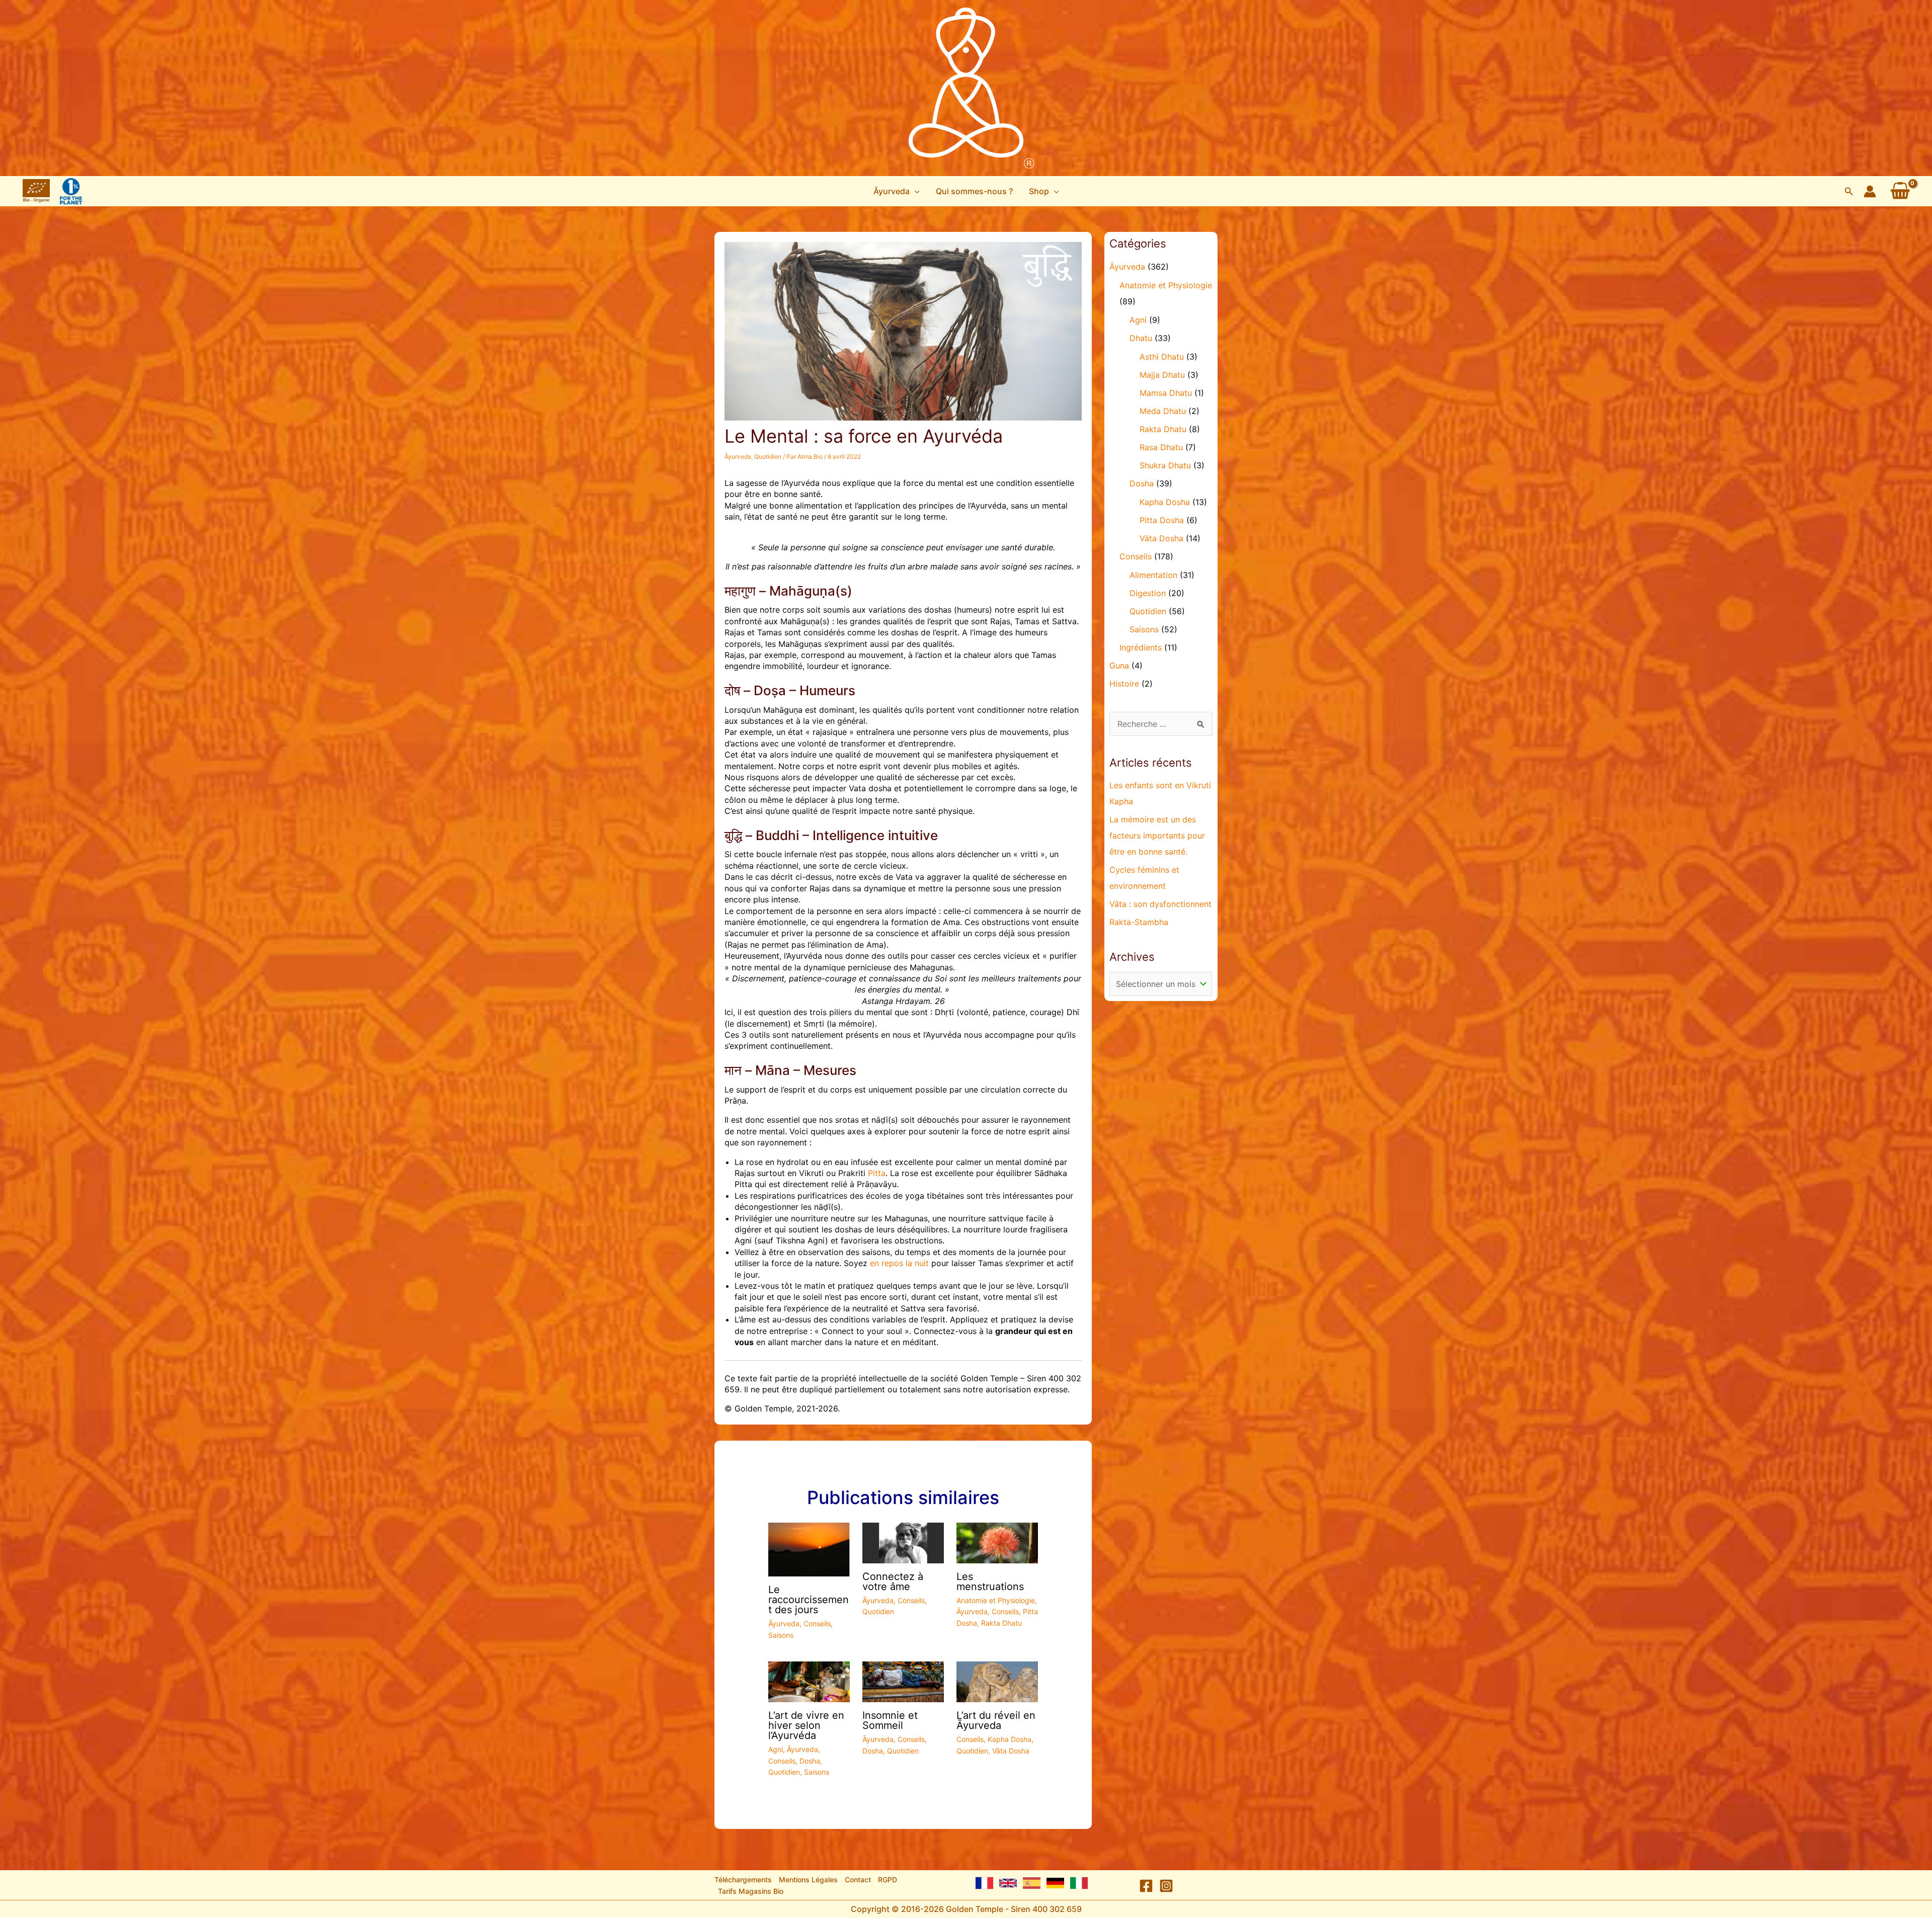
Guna (1119, 665)
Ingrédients (1141, 647)
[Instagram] (1166, 1886)
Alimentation (1153, 575)
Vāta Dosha (1011, 1751)
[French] (984, 1883)
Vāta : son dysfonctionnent (1160, 904)
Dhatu (1141, 338)
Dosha (810, 1761)
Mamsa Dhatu (1166, 393)
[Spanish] (1032, 1883)
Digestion (1148, 593)
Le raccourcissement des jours (809, 1600)
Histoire (1124, 684)
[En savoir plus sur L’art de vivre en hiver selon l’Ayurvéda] (809, 1681)
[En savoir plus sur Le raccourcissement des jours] (809, 1549)
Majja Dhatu (1162, 375)
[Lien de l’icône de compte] (1870, 191)
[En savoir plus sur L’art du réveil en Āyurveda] (997, 1681)
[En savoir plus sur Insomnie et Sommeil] (903, 1681)
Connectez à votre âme (893, 1581)
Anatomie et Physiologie (996, 1600)
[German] (1055, 1883)
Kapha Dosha (1010, 1739)
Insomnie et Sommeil (890, 1720)
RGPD (888, 1880)
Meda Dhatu (1163, 411)
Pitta (877, 1173)
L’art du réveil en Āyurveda (996, 1720)
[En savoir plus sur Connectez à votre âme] (903, 1542)
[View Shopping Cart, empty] (1900, 191)
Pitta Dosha (1162, 520)
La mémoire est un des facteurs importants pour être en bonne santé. (1157, 836)
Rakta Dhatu (1001, 1623)
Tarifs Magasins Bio (751, 1891)
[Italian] (1079, 1883)
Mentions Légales (808, 1880)
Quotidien (768, 456)
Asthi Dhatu (1162, 357)
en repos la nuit (899, 1263)
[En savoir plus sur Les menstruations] (997, 1542)
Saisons (781, 1635)
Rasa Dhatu (1161, 447)
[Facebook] (1146, 1886)
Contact (858, 1880)
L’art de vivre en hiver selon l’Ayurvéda (806, 1725)
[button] (897, 191)
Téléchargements (743, 1880)
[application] (915, 191)
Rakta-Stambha (1139, 922)
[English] (1008, 1883)
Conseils (817, 1623)
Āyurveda (738, 456)
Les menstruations (990, 1581)
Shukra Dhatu (1165, 465)
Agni (776, 1749)
